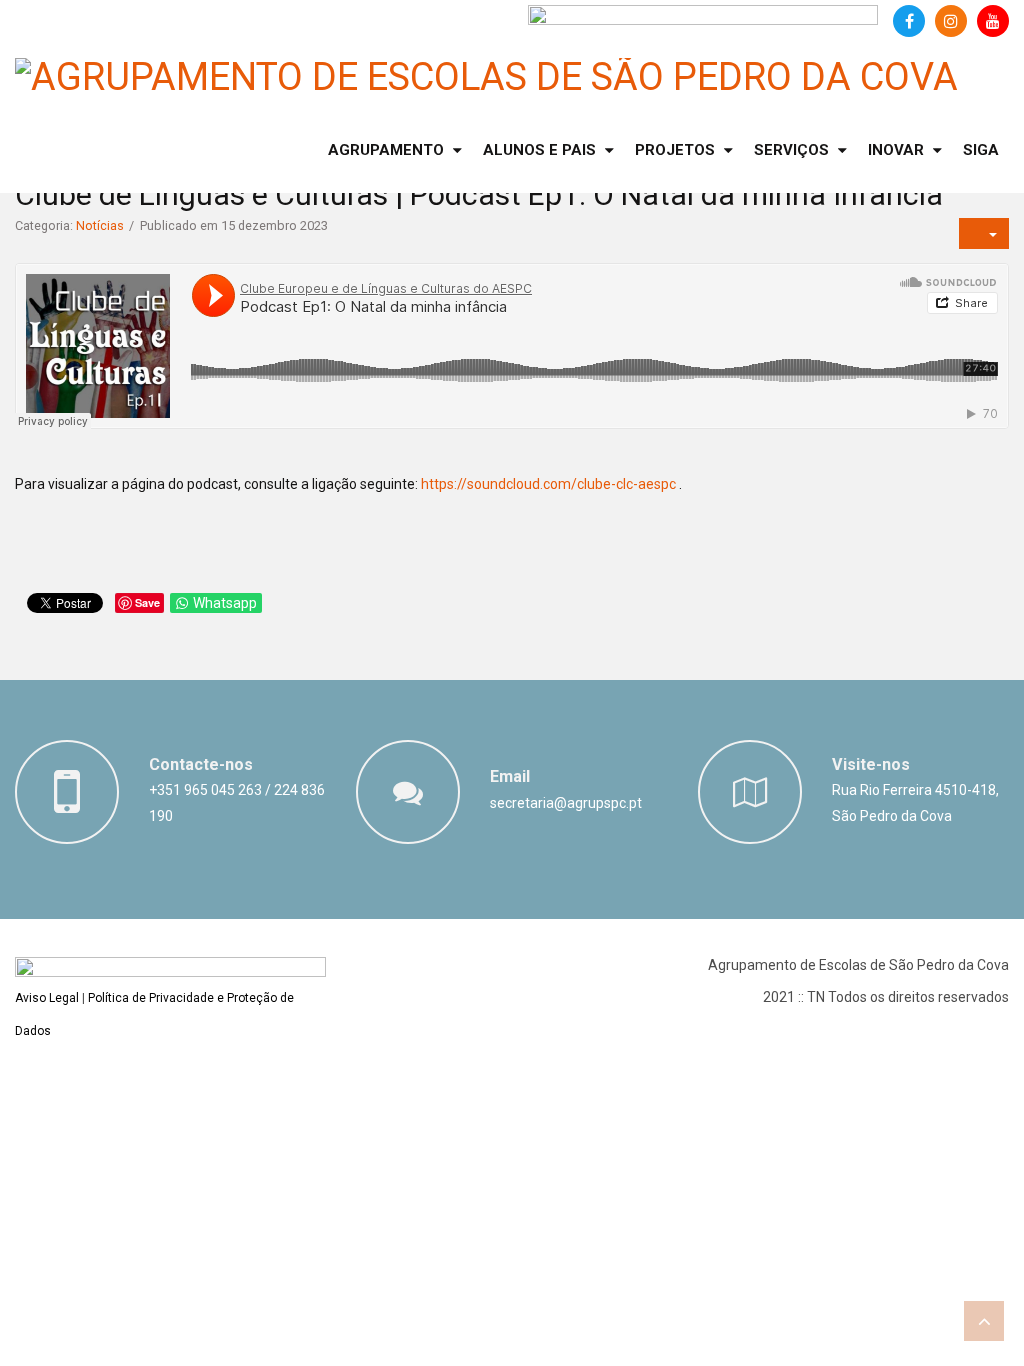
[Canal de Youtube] (993, 21)
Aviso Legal (47, 998)
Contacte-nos (201, 764)
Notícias (100, 225)
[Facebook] (909, 21)
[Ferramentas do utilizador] (984, 233)
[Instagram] (951, 21)
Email (510, 776)
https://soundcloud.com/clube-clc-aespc (548, 484)
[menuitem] (395, 150)
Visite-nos (871, 764)
